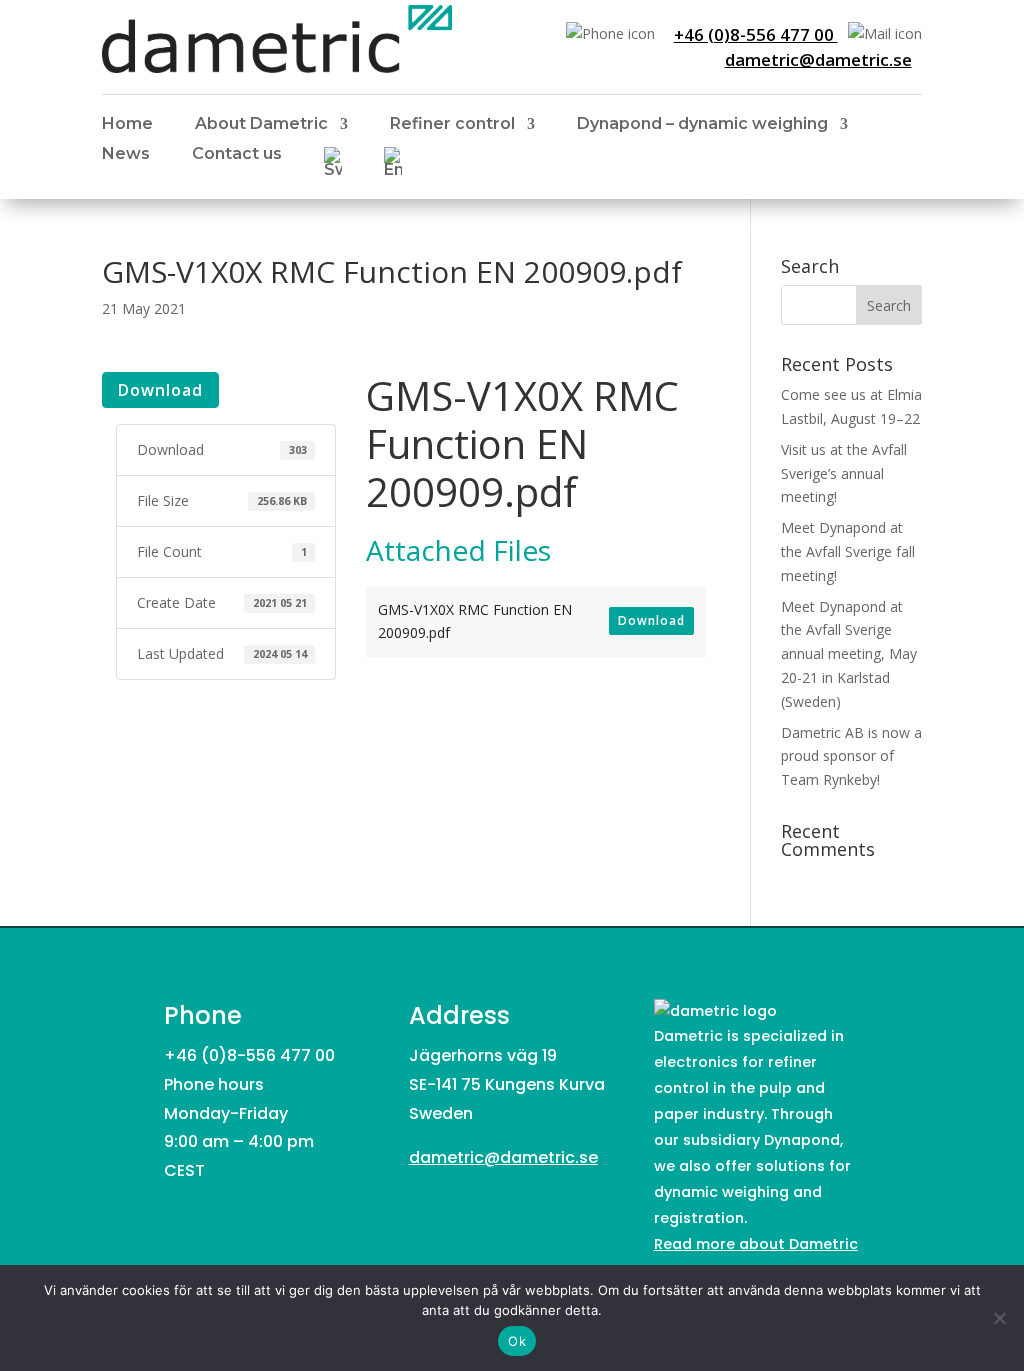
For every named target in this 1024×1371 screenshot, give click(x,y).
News (126, 155)
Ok (517, 1341)
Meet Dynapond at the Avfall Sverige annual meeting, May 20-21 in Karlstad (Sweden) (849, 654)
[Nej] (999, 1318)
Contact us (237, 155)
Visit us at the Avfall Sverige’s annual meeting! (844, 473)
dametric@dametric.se (818, 59)
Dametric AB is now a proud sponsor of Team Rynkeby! (851, 756)
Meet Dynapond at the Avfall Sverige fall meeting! (848, 551)
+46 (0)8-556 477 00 (756, 34)
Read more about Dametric (756, 1244)
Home (127, 125)
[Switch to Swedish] (333, 166)
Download (160, 390)
